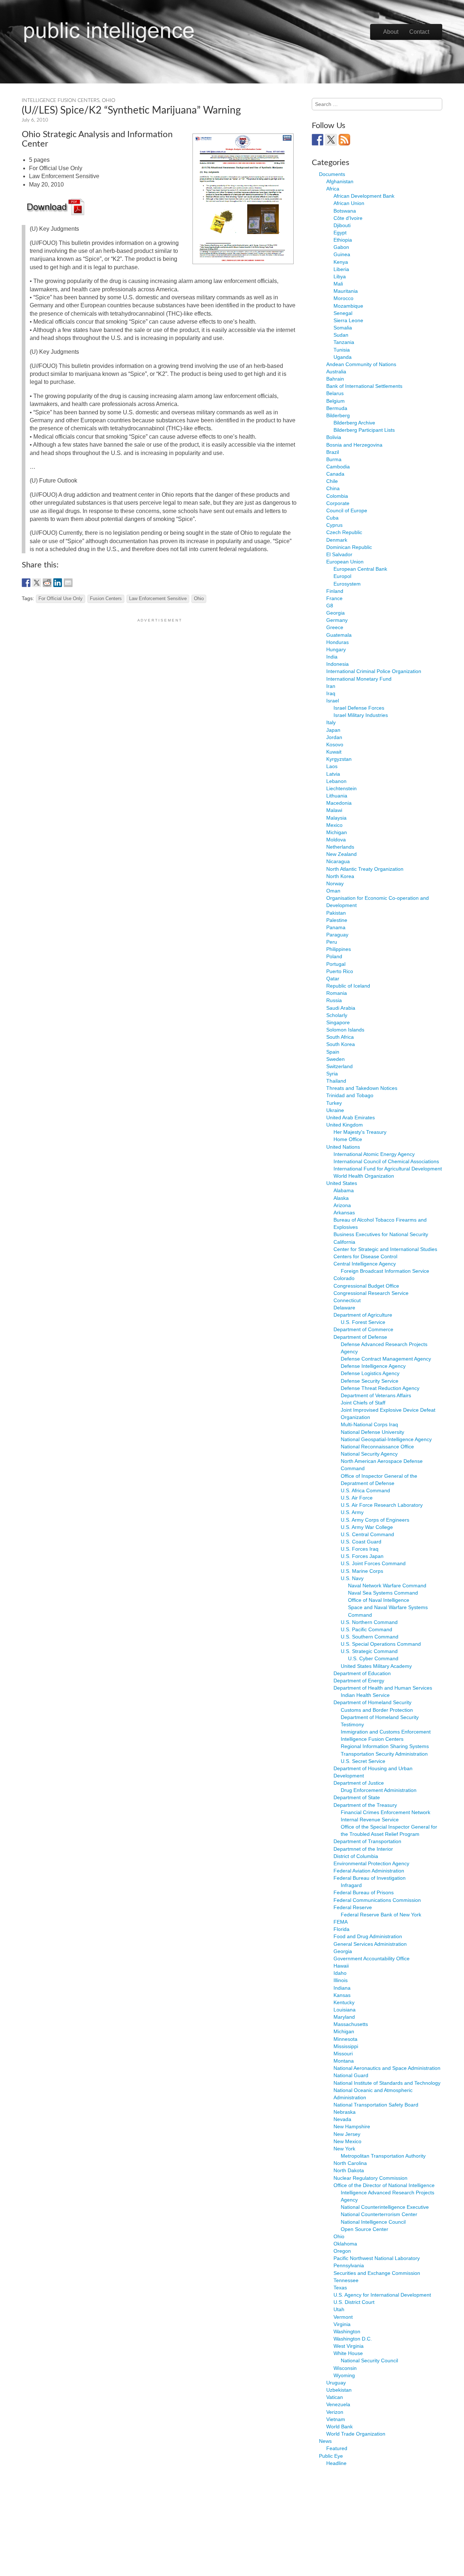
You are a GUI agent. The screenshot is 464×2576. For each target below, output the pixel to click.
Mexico (334, 825)
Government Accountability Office (372, 1958)
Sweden (335, 1059)
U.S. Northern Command (369, 1622)
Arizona (342, 1205)
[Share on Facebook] (26, 583)
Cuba (332, 518)
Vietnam (336, 2419)
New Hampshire (352, 2126)
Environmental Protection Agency (371, 1863)
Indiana (342, 1988)
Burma (334, 459)
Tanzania (344, 342)
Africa (333, 189)
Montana (344, 2061)
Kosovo (335, 745)
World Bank (339, 2427)
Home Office (348, 1139)
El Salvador (339, 554)
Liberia (341, 269)
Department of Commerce (363, 1329)
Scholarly (337, 1015)
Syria (332, 1074)
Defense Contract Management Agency (386, 1359)
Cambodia (338, 467)
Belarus (335, 393)
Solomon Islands (345, 1030)
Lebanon (336, 781)
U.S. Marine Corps (362, 1571)
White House (348, 2353)
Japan (333, 730)
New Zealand (341, 854)
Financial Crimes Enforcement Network (386, 1812)
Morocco (343, 298)
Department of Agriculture (363, 1315)
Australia (336, 372)
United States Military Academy (376, 1666)
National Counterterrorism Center (379, 2214)
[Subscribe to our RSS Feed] (344, 140)
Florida (341, 1929)
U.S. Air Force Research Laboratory (382, 1505)
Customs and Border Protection (377, 1710)
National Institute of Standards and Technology (387, 2083)
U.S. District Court (354, 2302)
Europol (342, 576)
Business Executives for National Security (381, 1234)
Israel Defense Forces (359, 708)
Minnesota (345, 2039)
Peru (332, 942)
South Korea (341, 1044)
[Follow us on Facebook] (318, 140)
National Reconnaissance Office (377, 1447)
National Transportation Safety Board (376, 2105)
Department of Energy (359, 1681)
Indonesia (337, 664)
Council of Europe (347, 510)
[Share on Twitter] (37, 583)
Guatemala (339, 635)
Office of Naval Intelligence (379, 1600)
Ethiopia (343, 240)
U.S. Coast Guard (361, 1542)
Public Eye (331, 2456)
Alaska (341, 1198)
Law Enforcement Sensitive (158, 599)
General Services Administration (370, 1944)
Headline (336, 2463)
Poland (334, 956)
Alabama (344, 1190)
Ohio (109, 101)
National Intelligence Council (373, 2222)
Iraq (331, 693)
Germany (337, 620)
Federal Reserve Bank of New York (381, 1915)
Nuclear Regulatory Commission (370, 2178)
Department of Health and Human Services (383, 1688)
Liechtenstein (341, 788)
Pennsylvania (349, 2265)
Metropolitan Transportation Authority (383, 2156)
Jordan (334, 737)
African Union (349, 203)
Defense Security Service (370, 1381)
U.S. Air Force (357, 1498)
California (344, 1242)
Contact (419, 32)
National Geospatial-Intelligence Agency (386, 1439)
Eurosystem (347, 584)
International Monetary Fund (359, 679)
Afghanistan (340, 181)
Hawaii (341, 1966)
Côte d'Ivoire (348, 218)
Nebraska (345, 2112)
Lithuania (337, 796)
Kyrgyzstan (339, 759)
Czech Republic (344, 532)
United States (342, 1183)
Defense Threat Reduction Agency (380, 1388)
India (332, 657)
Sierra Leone (348, 320)
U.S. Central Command (367, 1534)
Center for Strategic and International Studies (385, 1249)
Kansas (342, 1995)
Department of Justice (359, 1783)
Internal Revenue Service (370, 1820)
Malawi (334, 810)
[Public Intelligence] (109, 30)
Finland (335, 591)
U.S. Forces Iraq (360, 1549)
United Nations (343, 1147)
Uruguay (336, 2383)
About (391, 32)
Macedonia (339, 803)
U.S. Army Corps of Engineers (375, 1520)
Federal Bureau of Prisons (364, 1892)
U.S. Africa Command (365, 1490)
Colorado (344, 1278)
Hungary (336, 649)
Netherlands (340, 847)
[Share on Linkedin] (58, 583)
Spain (333, 1052)
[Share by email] (68, 583)
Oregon (342, 2251)
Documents (332, 174)
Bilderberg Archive (354, 423)
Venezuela (338, 2404)
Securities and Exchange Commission (377, 2273)
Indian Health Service (365, 1695)
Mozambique (348, 306)
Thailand (336, 1081)
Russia (334, 1000)
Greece (335, 627)
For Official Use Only (61, 599)
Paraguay (337, 935)
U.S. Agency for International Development (382, 2295)
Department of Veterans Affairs (376, 1395)
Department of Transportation (367, 1841)
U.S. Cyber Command (373, 1658)
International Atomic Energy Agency (374, 1154)
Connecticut (347, 1300)
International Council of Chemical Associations (386, 1161)
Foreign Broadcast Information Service (385, 1271)
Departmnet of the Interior (363, 1849)
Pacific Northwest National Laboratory (377, 2258)
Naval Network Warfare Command (387, 1586)
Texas (340, 2288)
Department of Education (362, 1673)
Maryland (344, 2017)
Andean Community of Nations (361, 364)
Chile (332, 481)
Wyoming (344, 2375)
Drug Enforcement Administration (379, 1790)
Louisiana (345, 2010)
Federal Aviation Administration (369, 1871)
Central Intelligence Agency (365, 1264)
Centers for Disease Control (365, 1256)
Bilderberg (338, 415)
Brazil (333, 452)
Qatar (333, 979)
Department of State (357, 1797)
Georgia (335, 613)
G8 (330, 606)
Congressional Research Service (371, 1293)
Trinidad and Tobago (350, 1095)
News (325, 2441)
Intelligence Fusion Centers (61, 101)
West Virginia (349, 2346)
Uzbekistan (339, 2390)
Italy (331, 722)
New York (344, 2149)
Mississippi (346, 2046)
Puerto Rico (340, 971)
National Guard (351, 2075)
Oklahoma (345, 2244)
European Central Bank (360, 569)
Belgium (335, 401)
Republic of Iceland (348, 986)
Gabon (341, 247)
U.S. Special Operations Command (381, 1644)
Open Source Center (364, 2229)
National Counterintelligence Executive (385, 2207)
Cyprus (334, 525)
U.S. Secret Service (363, 1761)
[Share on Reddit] (47, 583)
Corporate (338, 503)
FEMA (341, 1922)
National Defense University (372, 1432)
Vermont (343, 2317)
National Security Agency (369, 1454)
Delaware (344, 1308)
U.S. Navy (352, 1578)
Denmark (337, 540)
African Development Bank (364, 196)
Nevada (342, 2119)
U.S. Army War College (367, 1527)
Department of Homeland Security (372, 1702)
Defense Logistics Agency (370, 1373)
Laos (332, 766)
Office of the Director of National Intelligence (384, 2185)
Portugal (336, 964)
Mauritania (346, 291)
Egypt (340, 233)
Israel (333, 701)
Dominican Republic (349, 547)
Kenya (341, 262)
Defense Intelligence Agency (373, 1366)
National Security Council (369, 2360)
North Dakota (349, 2170)
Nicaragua (338, 861)
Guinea (342, 254)
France (334, 598)
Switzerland (339, 1066)
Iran (331, 686)
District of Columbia (356, 1856)
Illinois (341, 1980)
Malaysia (336, 818)
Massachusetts (351, 2024)
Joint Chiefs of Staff (363, 1403)
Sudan (341, 335)
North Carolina (350, 2163)
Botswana (345, 211)
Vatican (335, 2397)
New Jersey (347, 2134)
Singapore (338, 1022)
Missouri (343, 2054)
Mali (338, 284)
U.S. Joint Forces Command (373, 1563)
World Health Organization (364, 1176)
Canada (335, 474)
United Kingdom (345, 1125)
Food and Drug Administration (368, 1936)
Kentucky (344, 2002)
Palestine (337, 920)
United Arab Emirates (351, 1117)
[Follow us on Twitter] (331, 140)
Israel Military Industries (361, 715)
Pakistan (336, 913)
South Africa (340, 1037)
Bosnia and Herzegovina (354, 445)
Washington (347, 2331)
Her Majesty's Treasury (360, 1132)
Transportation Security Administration (384, 1754)
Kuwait (334, 752)
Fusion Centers (106, 599)
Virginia (342, 2324)
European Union (345, 562)
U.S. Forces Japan (362, 1556)
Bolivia (334, 437)
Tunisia (342, 350)
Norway (335, 883)
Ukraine (335, 1110)
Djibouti (342, 225)
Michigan (337, 832)
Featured (337, 2448)
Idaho (340, 1973)
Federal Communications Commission (377, 1900)
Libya (340, 276)
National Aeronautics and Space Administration (387, 2068)
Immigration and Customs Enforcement (386, 1732)
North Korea (340, 876)
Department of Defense (360, 1337)
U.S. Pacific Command (366, 1629)
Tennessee (346, 2280)
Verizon (335, 2412)
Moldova (336, 840)
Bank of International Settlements (364, 386)
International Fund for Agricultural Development (388, 1169)
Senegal (343, 313)
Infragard (351, 1885)
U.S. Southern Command (370, 1637)
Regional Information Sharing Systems (385, 1746)
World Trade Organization (356, 2434)
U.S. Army (352, 1512)
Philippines (339, 949)
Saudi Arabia (341, 1008)
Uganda (343, 357)
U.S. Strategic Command (369, 1651)
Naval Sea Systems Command (383, 1593)
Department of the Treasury (365, 1805)
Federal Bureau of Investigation (370, 1878)
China (333, 488)
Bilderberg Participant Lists (364, 430)
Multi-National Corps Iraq (369, 1424)
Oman (333, 891)
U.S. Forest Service (363, 1322)
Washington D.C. (353, 2339)
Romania (337, 993)
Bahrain (335, 379)
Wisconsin (345, 2368)
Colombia (337, 496)
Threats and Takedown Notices (362, 1088)
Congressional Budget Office (366, 1286)
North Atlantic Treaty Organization (365, 869)
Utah (339, 2309)
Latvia (333, 774)
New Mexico (347, 2141)
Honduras (337, 642)
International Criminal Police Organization (374, 671)
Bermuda (337, 408)
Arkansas (344, 1213)
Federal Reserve (353, 1907)
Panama (336, 927)
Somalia (343, 328)
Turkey (334, 1103)
